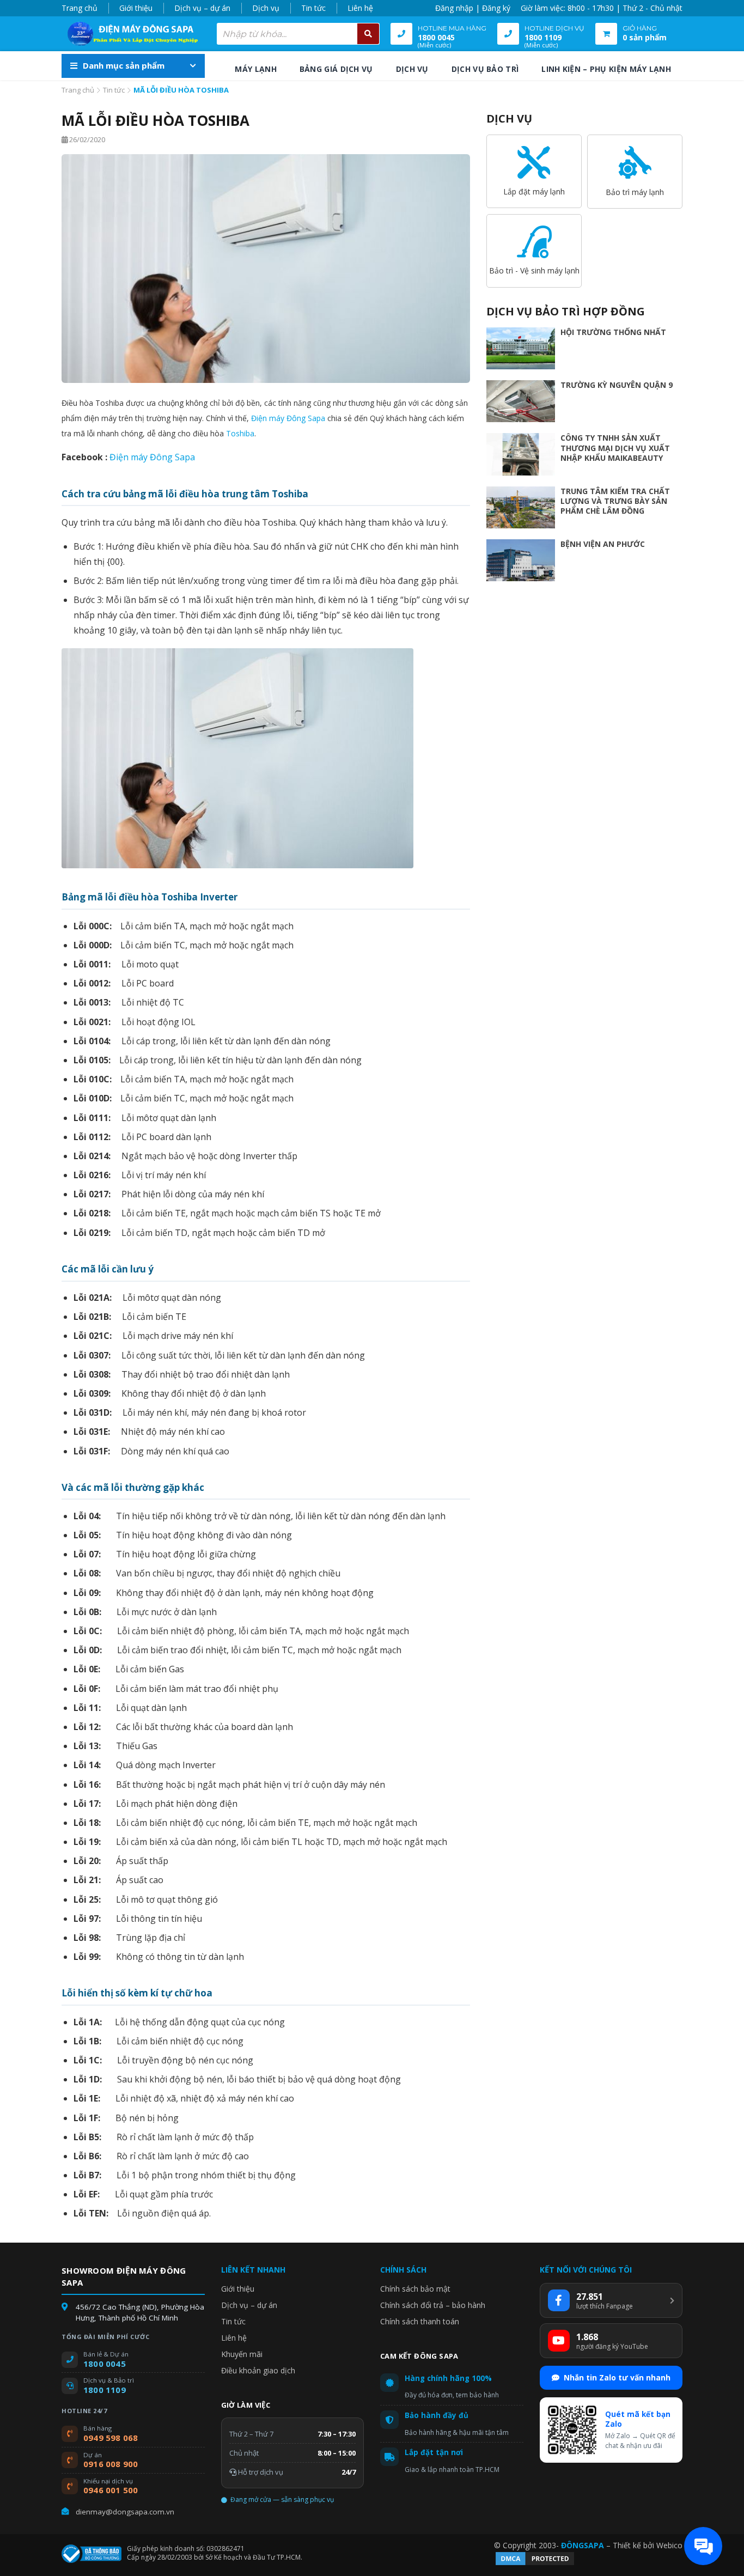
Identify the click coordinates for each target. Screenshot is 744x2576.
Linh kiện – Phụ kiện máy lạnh (606, 69)
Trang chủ (80, 8)
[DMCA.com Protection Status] (535, 2564)
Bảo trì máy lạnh (635, 192)
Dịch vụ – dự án (202, 8)
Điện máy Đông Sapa (288, 418)
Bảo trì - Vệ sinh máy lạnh (534, 270)
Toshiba (240, 433)
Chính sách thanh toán (420, 2321)
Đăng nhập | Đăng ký (473, 8)
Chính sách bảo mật (415, 2289)
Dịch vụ (266, 8)
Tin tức (313, 8)
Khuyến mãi (242, 2354)
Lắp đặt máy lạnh (534, 191)
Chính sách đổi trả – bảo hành (433, 2305)
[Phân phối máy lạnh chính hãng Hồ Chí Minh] (130, 34)
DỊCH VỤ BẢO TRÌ (485, 69)
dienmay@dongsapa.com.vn (125, 2512)
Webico (669, 2545)
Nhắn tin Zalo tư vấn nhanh (617, 2377)
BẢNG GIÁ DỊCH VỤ (336, 69)
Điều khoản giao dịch (258, 2370)
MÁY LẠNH (255, 69)
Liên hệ (360, 8)
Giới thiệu (136, 8)
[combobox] (298, 34)
